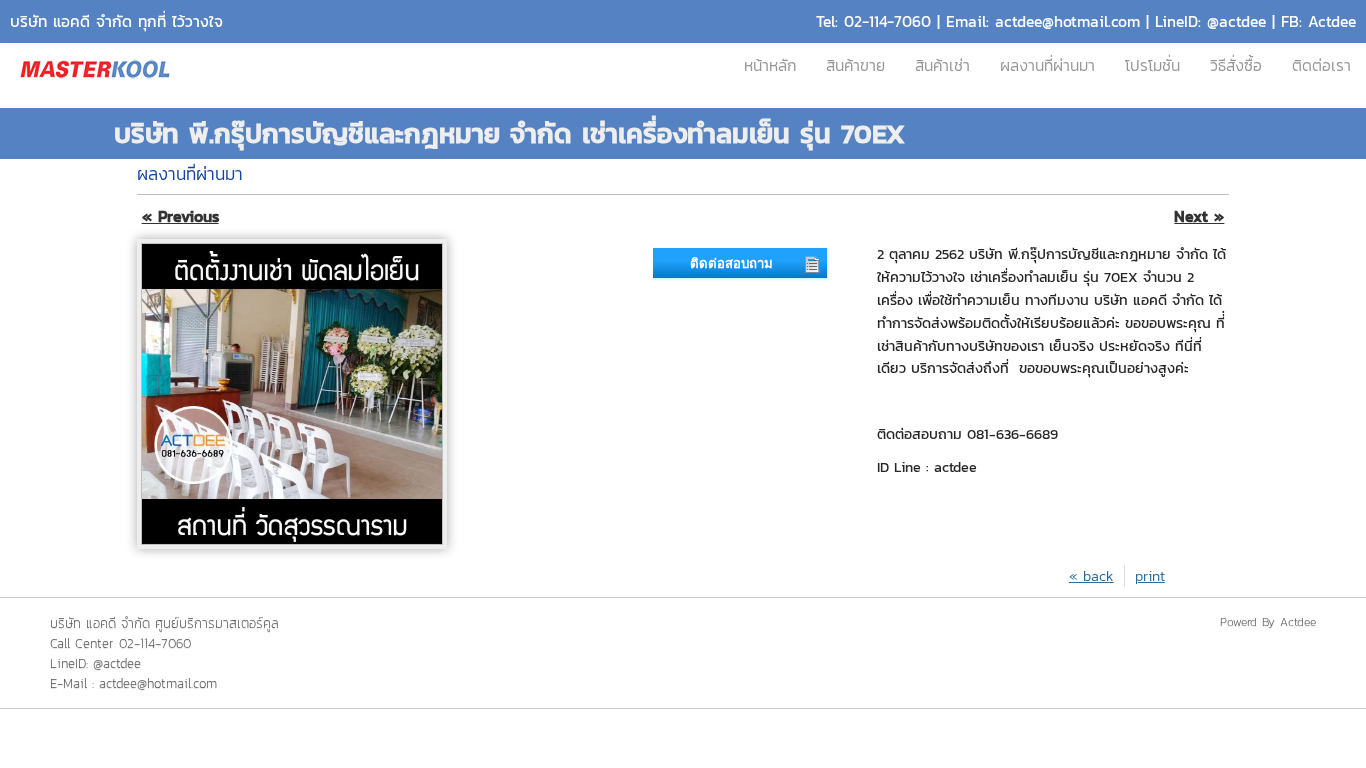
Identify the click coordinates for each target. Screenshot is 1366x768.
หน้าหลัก (770, 65)
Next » (1199, 216)
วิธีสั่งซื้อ (1236, 65)
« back (1091, 576)
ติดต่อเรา (1321, 65)
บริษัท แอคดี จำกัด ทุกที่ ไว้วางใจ (116, 21)
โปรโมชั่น (1152, 65)
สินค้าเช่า (942, 65)
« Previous (180, 216)
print (1150, 576)
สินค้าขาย (855, 65)
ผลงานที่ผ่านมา (1047, 65)
